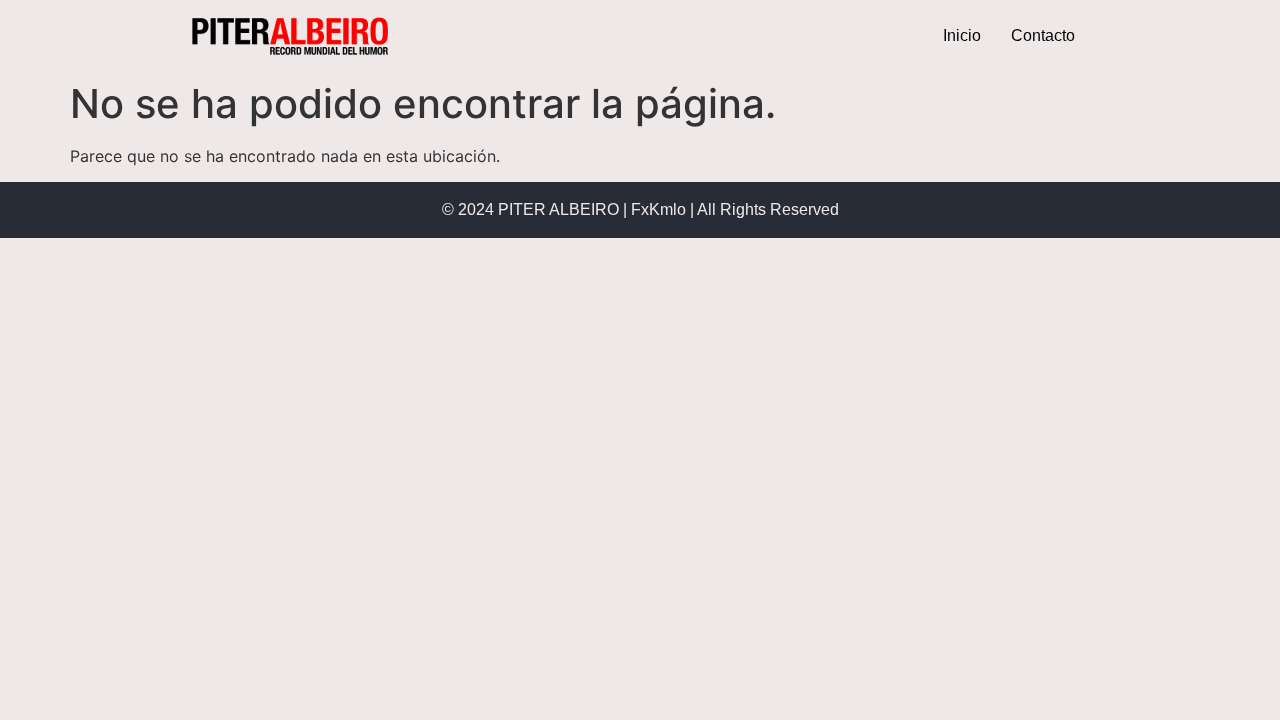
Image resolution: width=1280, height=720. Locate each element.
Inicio (962, 35)
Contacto (1043, 35)
